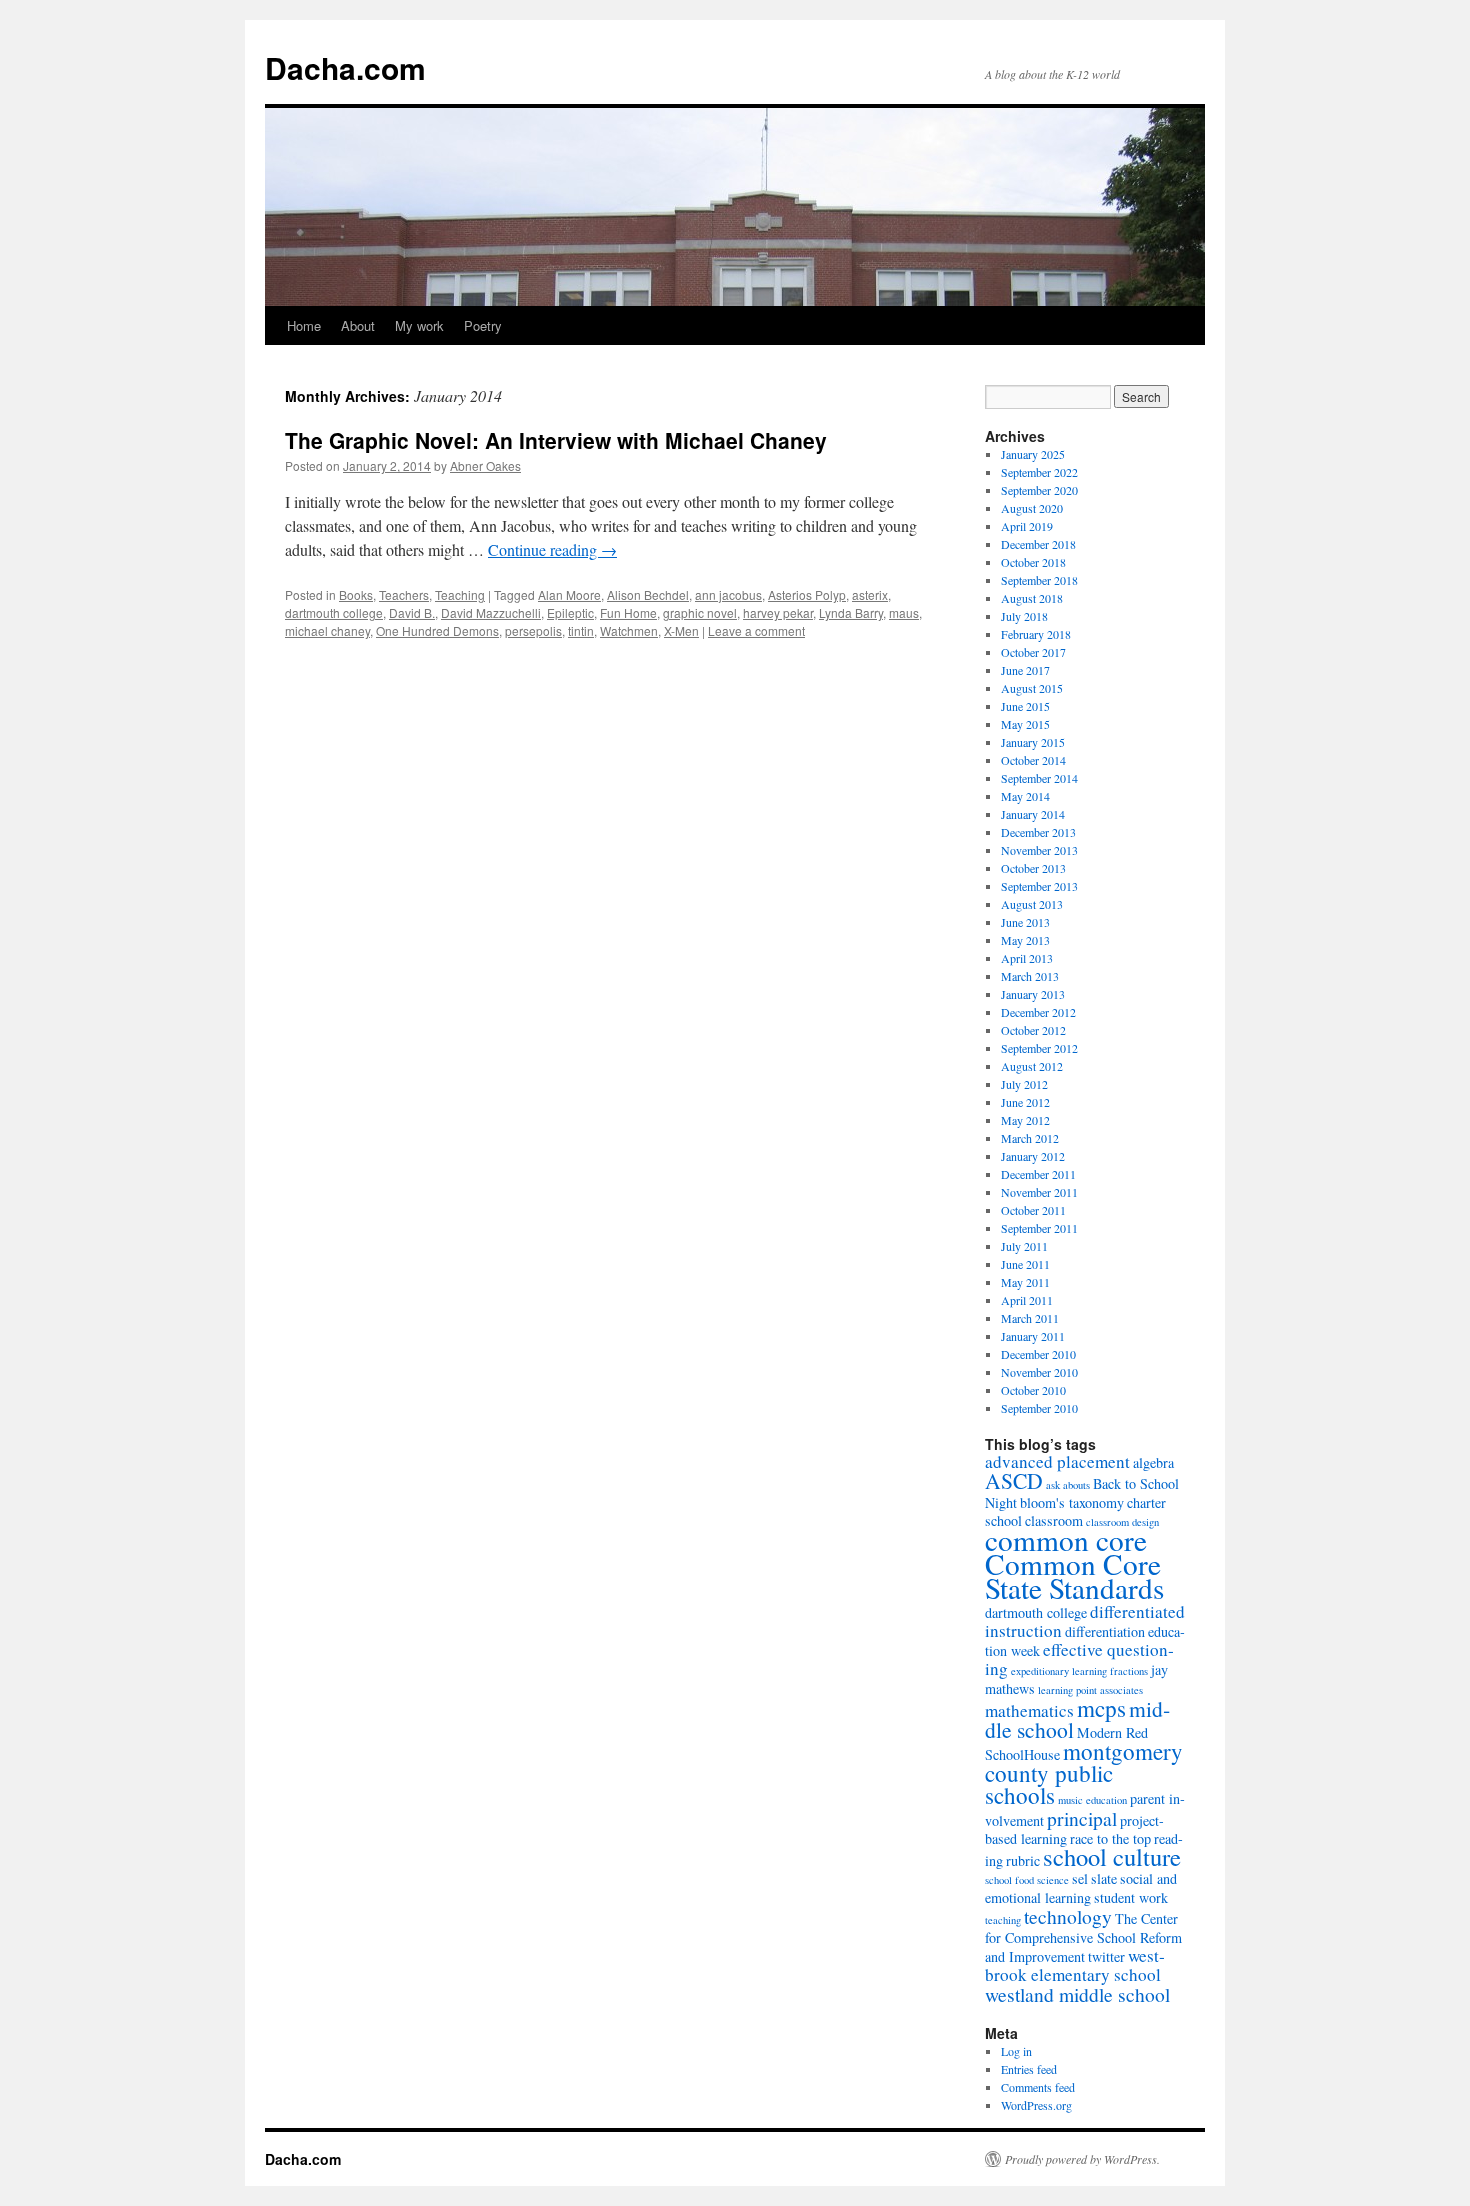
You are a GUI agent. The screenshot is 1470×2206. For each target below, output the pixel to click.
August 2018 (1032, 598)
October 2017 (1033, 652)
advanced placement (1057, 1461)
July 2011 (1024, 1246)
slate (1104, 1878)
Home (304, 325)
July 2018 (1024, 616)
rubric (1023, 1860)
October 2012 (1033, 1030)
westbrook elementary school (1075, 1965)
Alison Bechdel (648, 594)
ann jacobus (728, 594)
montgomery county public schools (1084, 1773)
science (1053, 1880)
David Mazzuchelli (491, 612)
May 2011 (1025, 1282)
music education (1092, 1800)
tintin (581, 630)
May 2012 (1025, 1120)
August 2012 (1032, 1066)
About (358, 325)
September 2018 (1039, 580)
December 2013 (1038, 832)
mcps (1101, 1708)
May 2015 (1025, 724)
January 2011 (1033, 1336)
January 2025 (1033, 454)
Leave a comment (756, 630)
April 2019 (1027, 526)
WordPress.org (1036, 2105)
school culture (1112, 1856)
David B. (412, 612)
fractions (1129, 1671)
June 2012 (1025, 1102)
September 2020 (1039, 490)
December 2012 (1038, 1012)
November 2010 (1039, 1372)
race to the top (1110, 1838)
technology (1068, 1916)
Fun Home (628, 612)
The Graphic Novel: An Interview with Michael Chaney (556, 440)
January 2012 (1033, 1156)
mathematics (1029, 1710)
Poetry (483, 325)
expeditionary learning (1059, 1671)
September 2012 (1039, 1048)
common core (1066, 1539)
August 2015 (1032, 688)
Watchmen (629, 630)
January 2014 (1033, 814)
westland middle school (1077, 1994)
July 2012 (1024, 1084)
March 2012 (1030, 1138)
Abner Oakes (485, 465)
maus (904, 612)
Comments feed (1038, 2087)
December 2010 (1038, 1354)
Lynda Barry (851, 612)
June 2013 (1025, 922)
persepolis (533, 630)
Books (356, 594)
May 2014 (1025, 796)
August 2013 (1032, 904)
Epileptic (570, 612)
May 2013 (1025, 940)
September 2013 (1039, 886)
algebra (1153, 1462)
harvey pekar (778, 612)
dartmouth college (334, 612)
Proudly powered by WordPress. (1082, 2159)
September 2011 (1039, 1228)
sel (1080, 1878)
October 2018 (1033, 562)
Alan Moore (569, 594)
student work (1131, 1897)
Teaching (460, 594)
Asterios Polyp (807, 594)
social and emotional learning (1081, 1888)
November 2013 (1039, 850)
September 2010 (1039, 1408)
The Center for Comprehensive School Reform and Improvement (1083, 1937)
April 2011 (1027, 1300)
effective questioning (1079, 1659)
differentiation (1105, 1631)
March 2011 (1030, 1318)
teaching (1003, 1920)
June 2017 (1025, 670)
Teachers (404, 594)
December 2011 (1038, 1174)
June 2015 (1025, 706)
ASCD (1014, 1480)
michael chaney (327, 630)
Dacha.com (345, 67)
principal (1082, 1818)
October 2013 (1033, 868)
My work (419, 325)
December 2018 (1038, 544)
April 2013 (1027, 958)
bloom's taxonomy (1072, 1502)
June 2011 (1025, 1264)
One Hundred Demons (437, 630)
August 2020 (1032, 508)
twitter (1106, 1956)
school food (1009, 1880)
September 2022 (1039, 472)
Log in (1016, 2051)
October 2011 (1033, 1210)
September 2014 (1039, 778)
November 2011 (1039, 1192)
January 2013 (1033, 994)
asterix (870, 594)
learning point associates (1090, 1690)
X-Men (681, 630)
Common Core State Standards (1074, 1575)
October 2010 (1033, 1390)
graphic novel (700, 612)
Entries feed (1029, 2069)
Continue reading (552, 549)
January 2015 (1033, 742)
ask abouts (1068, 1485)
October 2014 (1033, 760)
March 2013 (1030, 976)
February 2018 (1036, 634)
